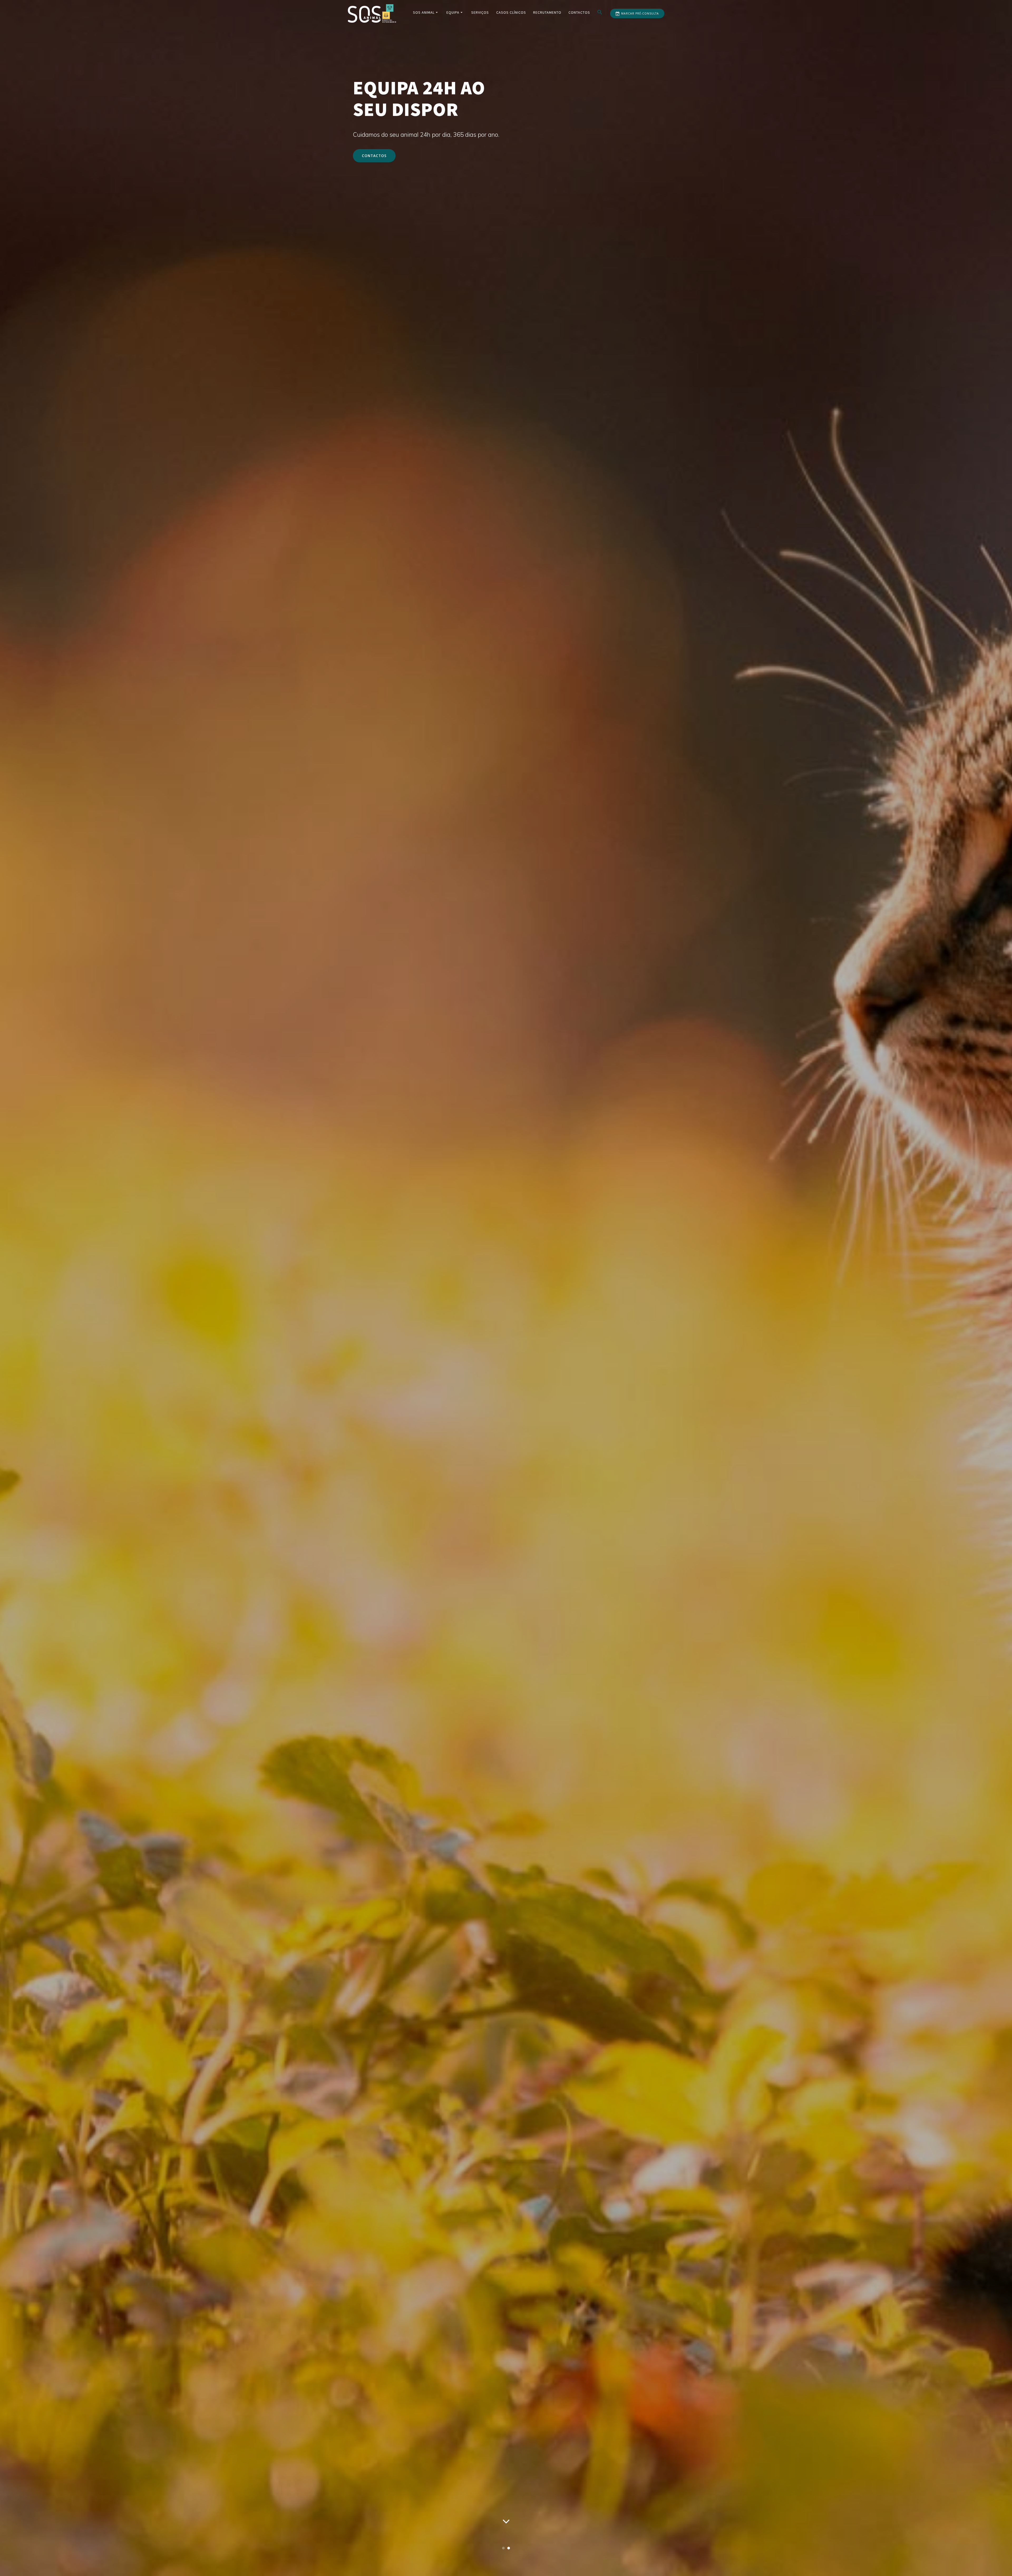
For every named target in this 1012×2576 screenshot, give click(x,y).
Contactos (579, 12)
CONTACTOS (374, 156)
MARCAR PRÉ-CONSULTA (640, 13)
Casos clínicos (511, 12)
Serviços (480, 12)
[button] (600, 13)
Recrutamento (547, 12)
